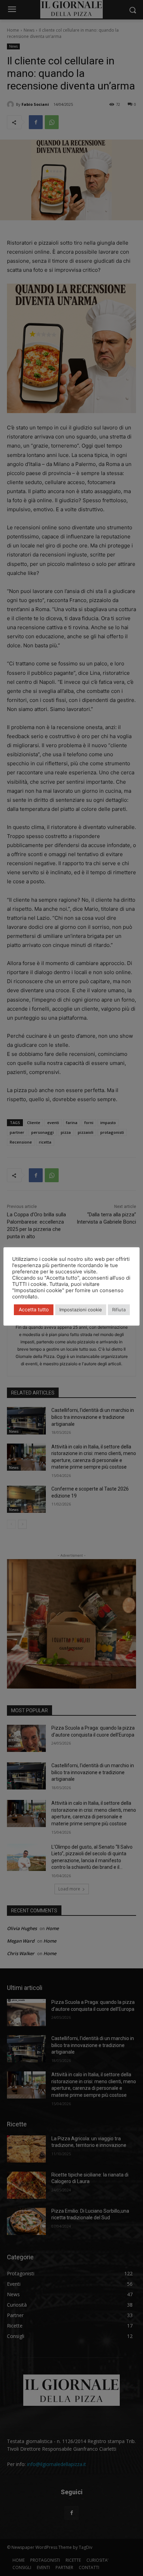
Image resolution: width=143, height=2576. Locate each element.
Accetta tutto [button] (34, 1309)
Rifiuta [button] (119, 1310)
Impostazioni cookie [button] (81, 1310)
